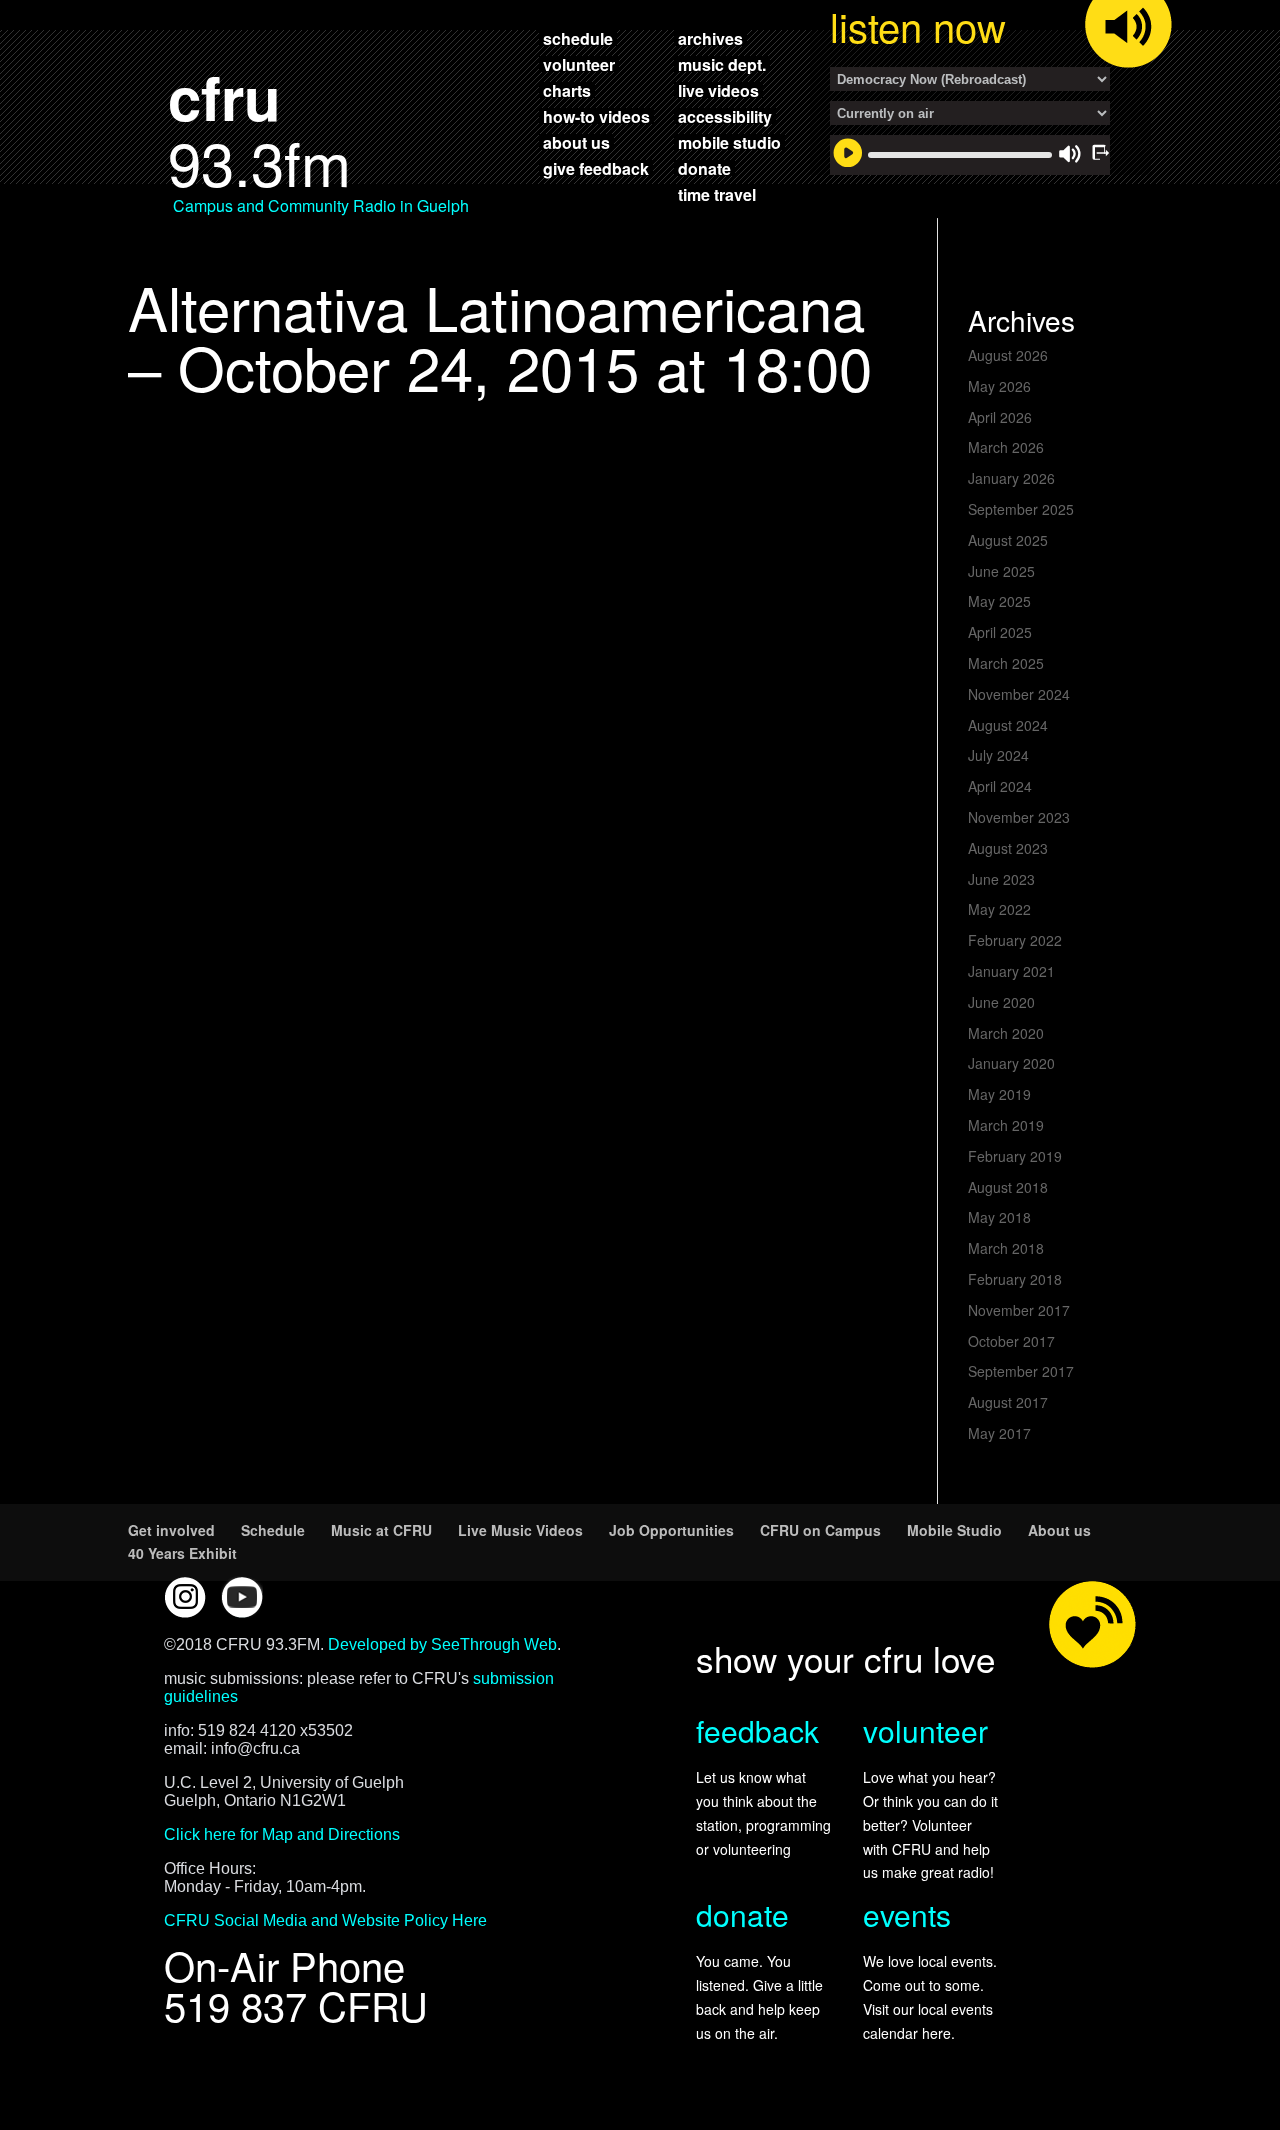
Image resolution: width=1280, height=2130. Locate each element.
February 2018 (1015, 1279)
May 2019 (999, 1094)
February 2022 (1015, 940)
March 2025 (1006, 663)
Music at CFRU (381, 1530)
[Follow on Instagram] (185, 1597)
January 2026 (1011, 478)
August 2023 (1008, 848)
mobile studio (729, 142)
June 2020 (1001, 1002)
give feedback (596, 168)
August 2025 (1008, 540)
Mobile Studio (954, 1530)
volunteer (579, 64)
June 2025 (1001, 571)
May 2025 (999, 601)
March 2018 (1006, 1248)
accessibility (725, 116)
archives (710, 38)
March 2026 (1006, 447)
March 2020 (1006, 1033)
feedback (757, 1730)
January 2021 (1011, 971)
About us (1059, 1530)
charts (567, 90)
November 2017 (1019, 1310)
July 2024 (998, 755)
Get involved (171, 1530)
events (907, 1914)
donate (704, 168)
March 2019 (1006, 1125)
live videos (718, 90)
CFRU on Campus (820, 1530)
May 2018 (999, 1217)
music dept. (722, 64)
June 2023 (1001, 879)
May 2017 (999, 1433)
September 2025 (1021, 509)
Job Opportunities (671, 1530)
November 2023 (1019, 817)
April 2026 (1000, 417)
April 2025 (1000, 632)
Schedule (273, 1530)
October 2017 (1011, 1341)
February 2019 (1015, 1156)
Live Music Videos (520, 1530)
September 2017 (1021, 1371)
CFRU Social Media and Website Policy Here (325, 1920)
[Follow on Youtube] (242, 1597)
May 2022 (999, 909)
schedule (578, 38)
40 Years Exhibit (182, 1553)
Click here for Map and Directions (282, 1834)
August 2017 (1008, 1402)
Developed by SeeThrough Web (442, 1644)
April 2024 (1000, 786)
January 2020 (1011, 1063)
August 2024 (1008, 725)
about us (576, 142)
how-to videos (596, 116)
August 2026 (1008, 355)
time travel (717, 194)
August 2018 (1008, 1187)
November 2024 (1019, 694)
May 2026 (999, 386)
